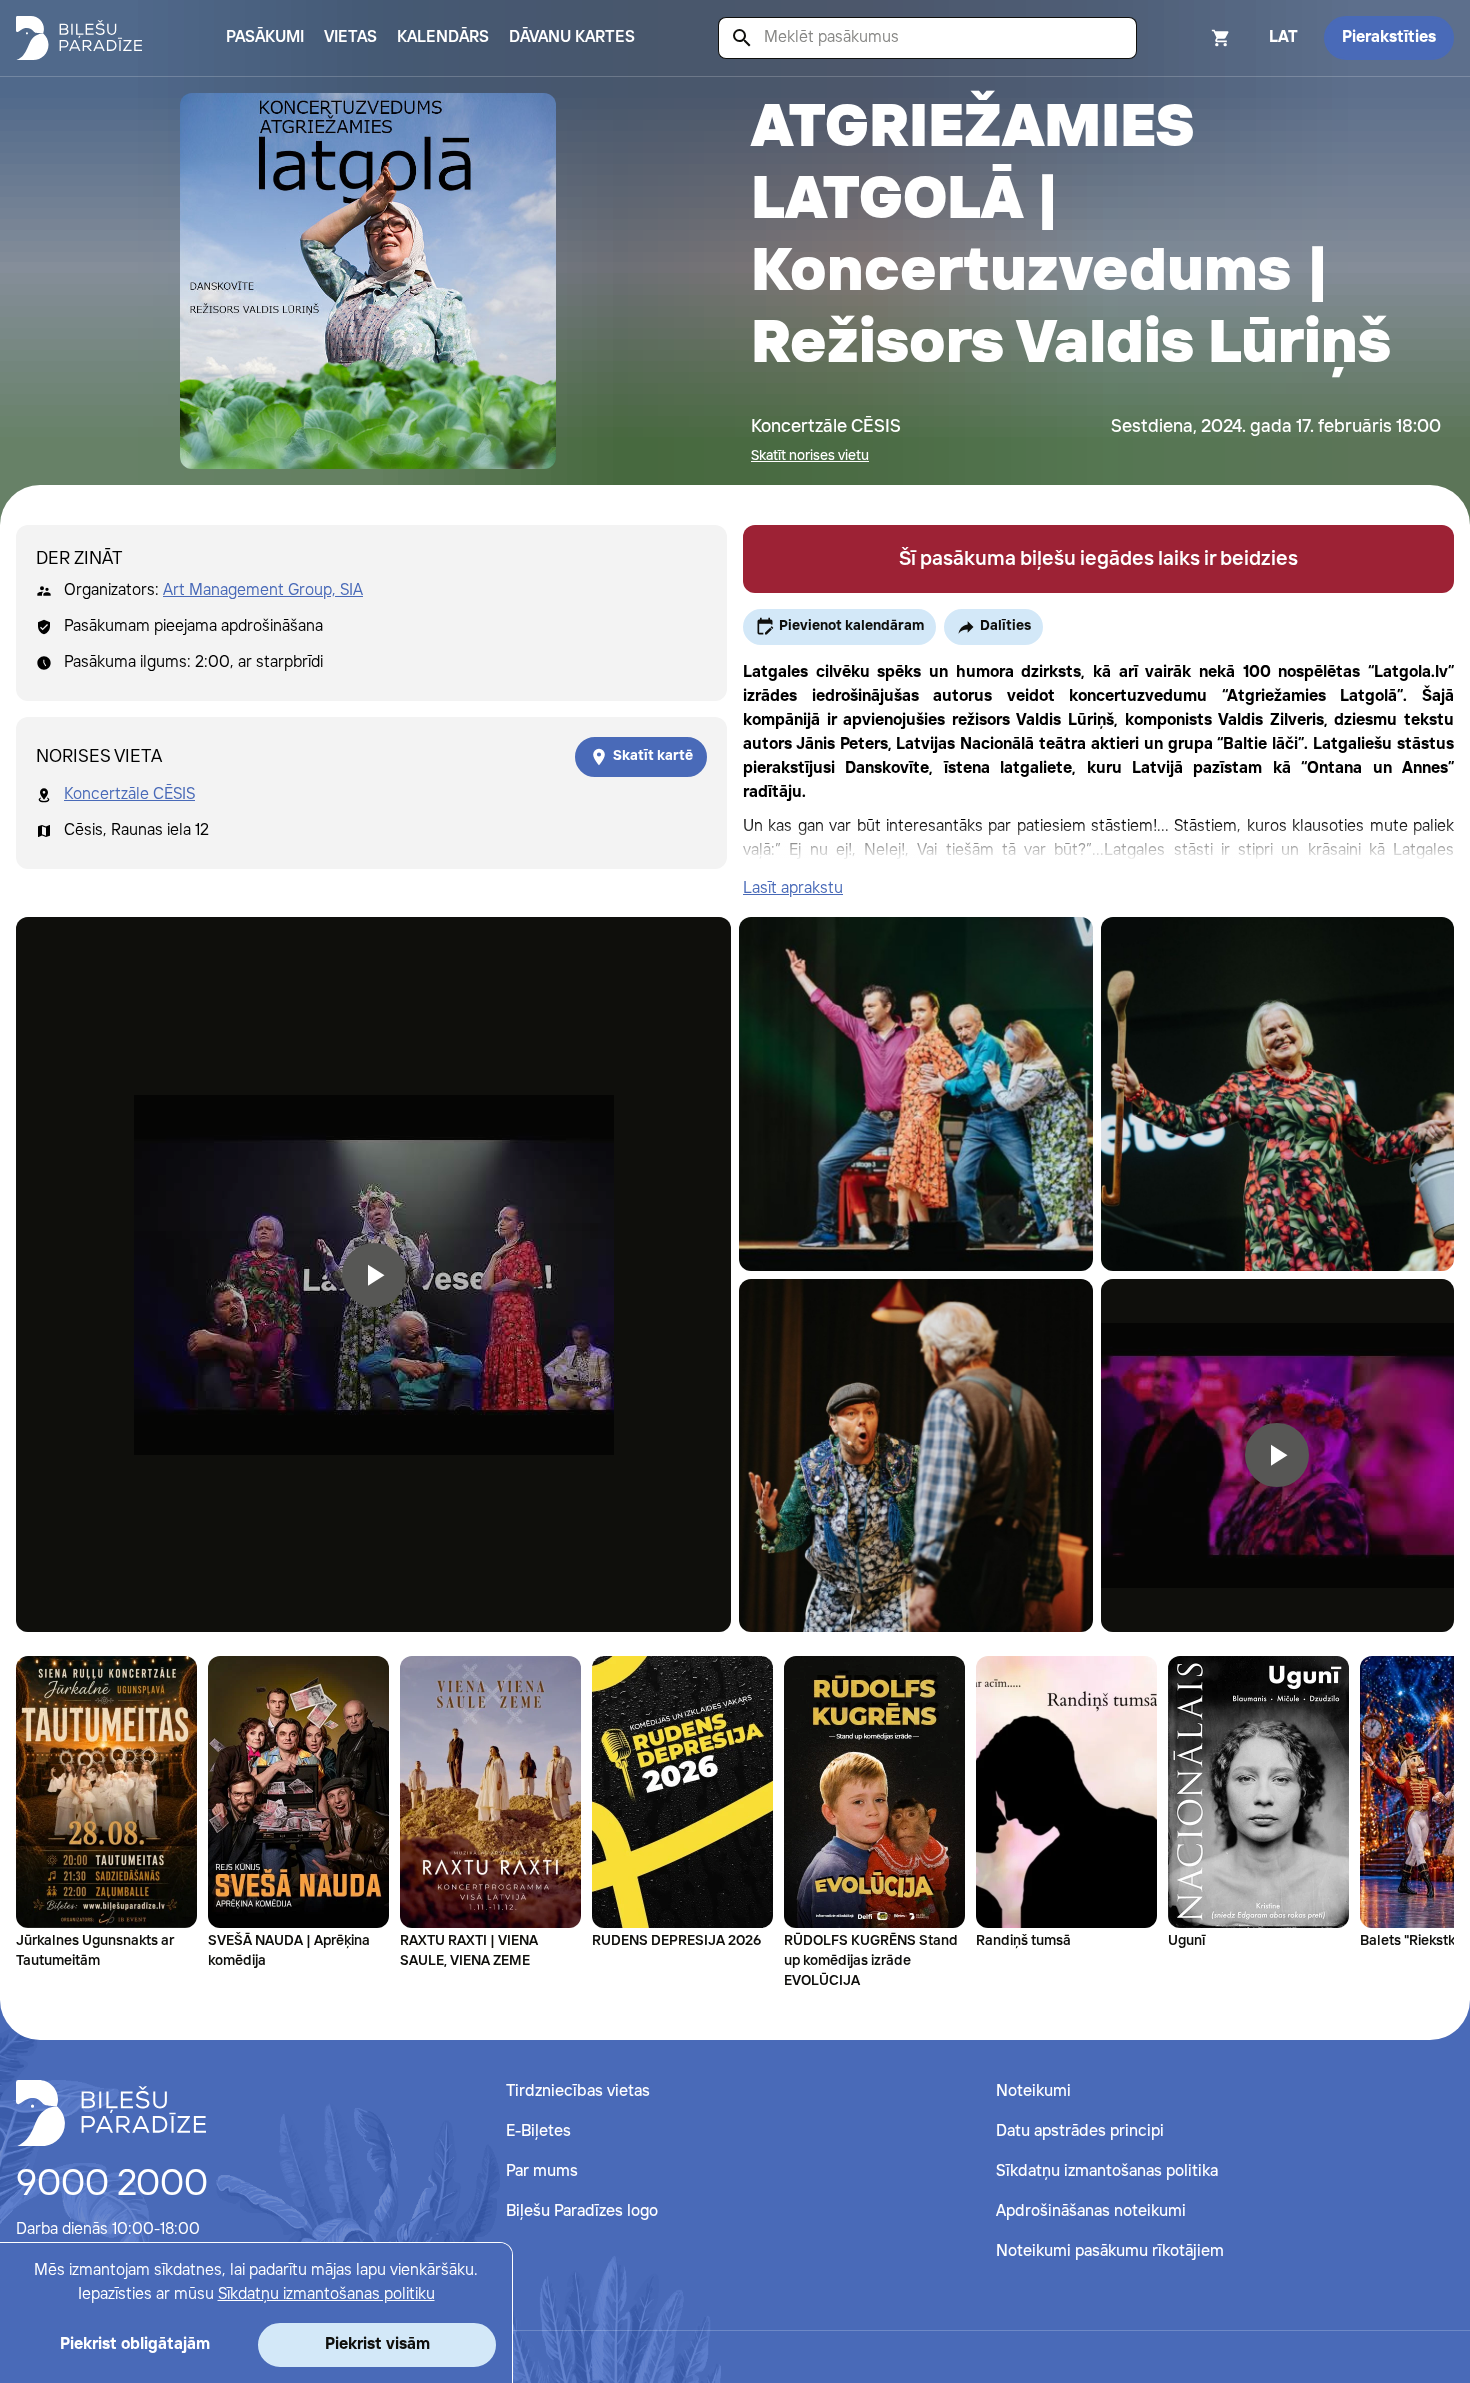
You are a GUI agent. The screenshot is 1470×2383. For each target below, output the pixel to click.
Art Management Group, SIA (263, 590)
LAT (1283, 37)
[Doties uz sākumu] (111, 2113)
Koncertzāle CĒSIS (129, 794)
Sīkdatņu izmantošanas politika (1107, 2171)
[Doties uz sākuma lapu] (79, 38)
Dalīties (1005, 626)
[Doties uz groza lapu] (1194, 38)
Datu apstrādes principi (1080, 2131)
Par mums (542, 2171)
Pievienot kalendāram (851, 626)
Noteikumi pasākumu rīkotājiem (1110, 2251)
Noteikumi (1033, 2091)
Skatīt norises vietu (810, 456)
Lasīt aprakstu (793, 888)
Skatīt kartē (653, 756)
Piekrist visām (377, 2344)
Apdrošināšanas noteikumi (1091, 2211)
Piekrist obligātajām (135, 2344)
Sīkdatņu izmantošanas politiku (326, 2294)
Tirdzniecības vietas (578, 2091)
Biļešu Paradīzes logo (582, 2211)
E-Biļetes (538, 2131)
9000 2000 (112, 2185)
